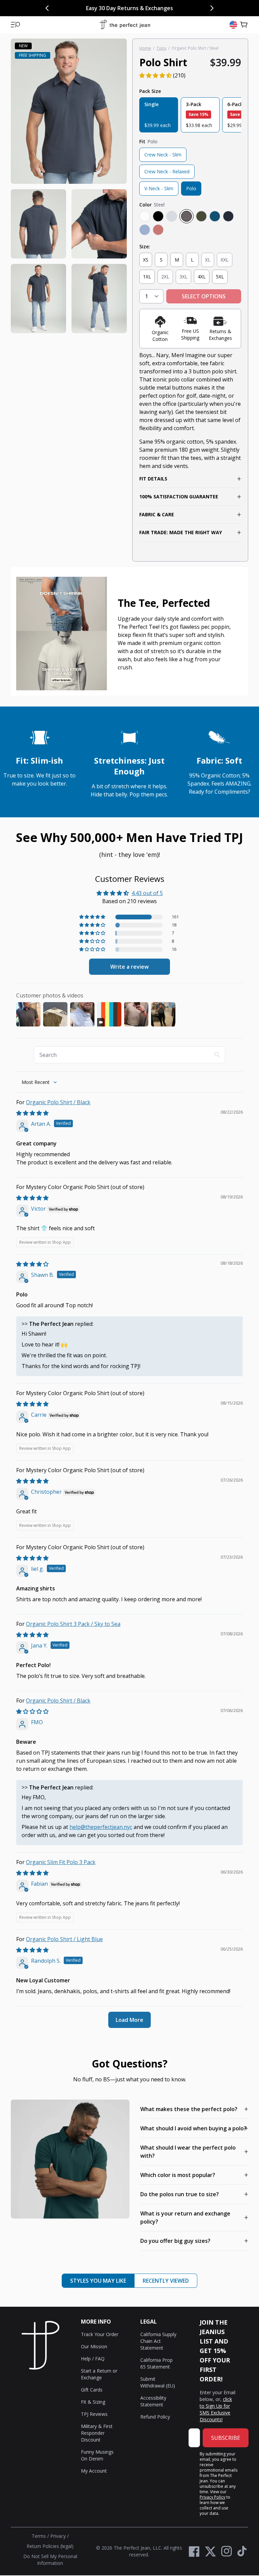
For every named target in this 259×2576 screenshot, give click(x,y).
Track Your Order (100, 2334)
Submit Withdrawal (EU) (158, 2382)
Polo (191, 188)
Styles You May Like (98, 2281)
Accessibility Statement (153, 2401)
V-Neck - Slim (159, 188)
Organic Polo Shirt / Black (58, 1102)
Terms (39, 2536)
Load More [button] (129, 2020)
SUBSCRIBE (226, 2438)
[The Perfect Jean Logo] (125, 25)
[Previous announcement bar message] (47, 8)
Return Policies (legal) (50, 2546)
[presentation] (69, 186)
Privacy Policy (212, 2497)
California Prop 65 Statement (156, 2363)
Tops (161, 48)
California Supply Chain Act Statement (158, 2341)
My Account (94, 2471)
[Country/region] (233, 25)
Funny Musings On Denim (97, 2455)
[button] (16, 25)
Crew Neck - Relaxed (167, 171)
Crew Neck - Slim (163, 155)
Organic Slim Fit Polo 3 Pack (61, 1862)
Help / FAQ (93, 2359)
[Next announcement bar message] (212, 8)
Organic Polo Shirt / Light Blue (64, 1939)
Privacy (58, 2536)
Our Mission (94, 2346)
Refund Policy (155, 2417)
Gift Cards (92, 2390)
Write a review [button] (129, 967)
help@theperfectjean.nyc (101, 1827)
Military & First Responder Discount (97, 2433)
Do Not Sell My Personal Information (50, 2560)
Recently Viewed (166, 2281)
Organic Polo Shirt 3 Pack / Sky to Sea (73, 1624)
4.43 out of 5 (147, 893)
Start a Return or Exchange (99, 2374)
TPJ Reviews (94, 2414)
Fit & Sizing (93, 2402)
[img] (32, 1113)
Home (145, 48)
